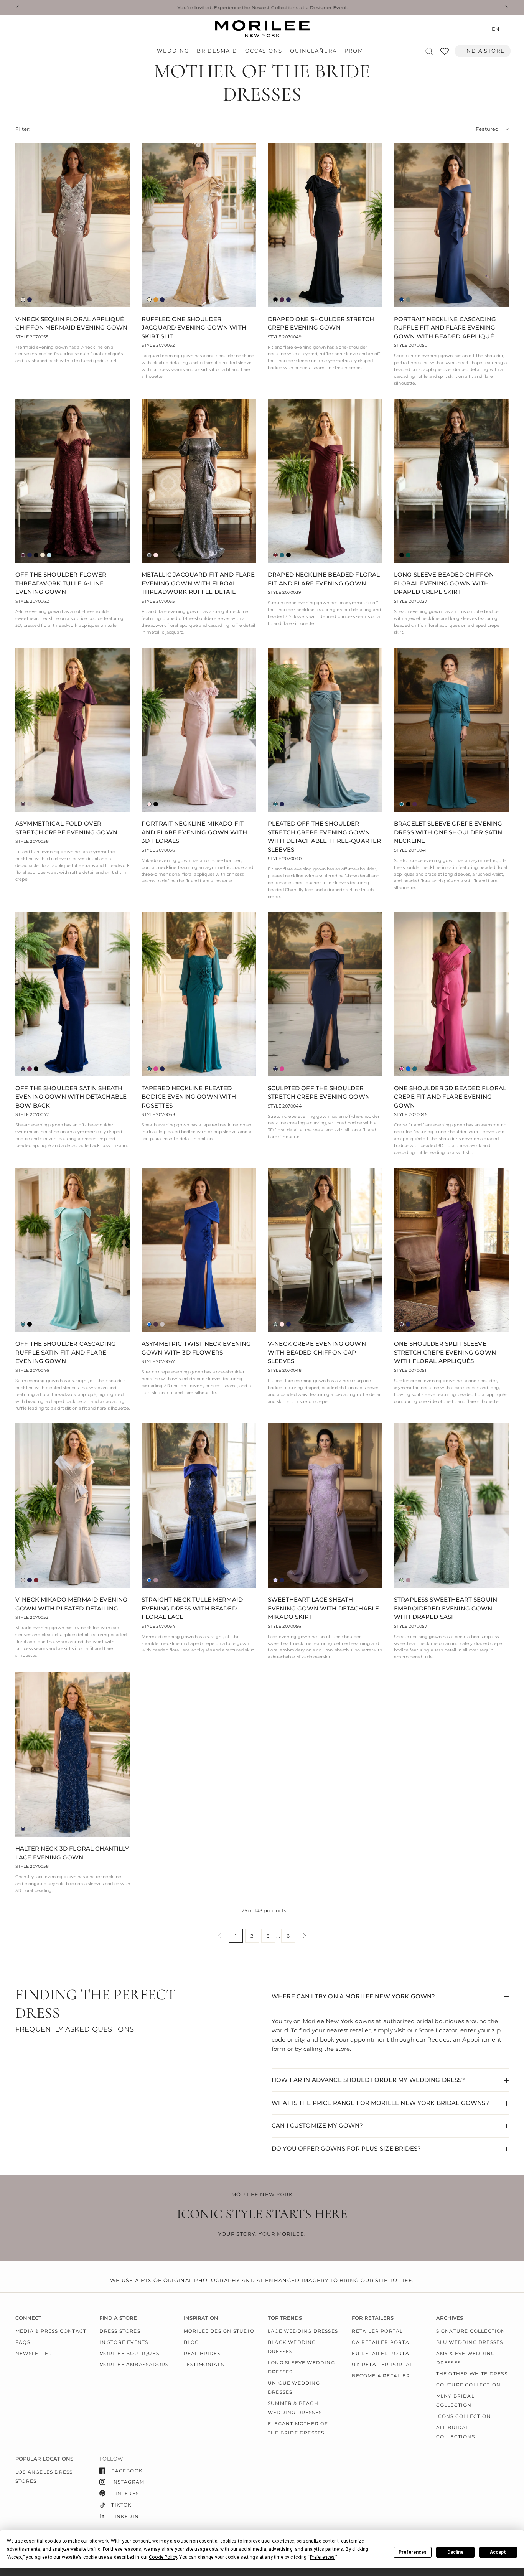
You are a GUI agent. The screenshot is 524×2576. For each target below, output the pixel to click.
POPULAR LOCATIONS (44, 2459)
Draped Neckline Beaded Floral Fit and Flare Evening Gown (324, 579)
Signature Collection (471, 2331)
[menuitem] (175, 51)
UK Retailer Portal (382, 2364)
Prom (354, 51)
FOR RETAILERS (373, 2318)
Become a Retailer (381, 2376)
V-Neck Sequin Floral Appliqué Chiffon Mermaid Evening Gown (71, 323)
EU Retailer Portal (382, 2353)
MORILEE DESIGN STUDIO (219, 2331)
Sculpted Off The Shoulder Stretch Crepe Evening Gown (319, 1093)
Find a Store (483, 51)
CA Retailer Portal (382, 2342)
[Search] (429, 51)
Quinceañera (313, 51)
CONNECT (28, 2318)
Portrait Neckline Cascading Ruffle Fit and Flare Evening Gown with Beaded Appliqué (445, 328)
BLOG (191, 2342)
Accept (498, 2552)
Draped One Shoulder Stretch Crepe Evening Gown (321, 323)
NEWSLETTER (34, 2353)
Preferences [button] (322, 2557)
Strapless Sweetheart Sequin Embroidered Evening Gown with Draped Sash (446, 1608)
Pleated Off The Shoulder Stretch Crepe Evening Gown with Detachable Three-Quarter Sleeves (324, 836)
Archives (450, 2318)
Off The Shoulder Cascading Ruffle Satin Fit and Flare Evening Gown (66, 1352)
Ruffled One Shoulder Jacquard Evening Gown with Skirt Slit (194, 328)
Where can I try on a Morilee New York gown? (353, 1996)
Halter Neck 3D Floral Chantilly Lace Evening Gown (72, 1853)
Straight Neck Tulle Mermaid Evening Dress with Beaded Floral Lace (192, 1608)
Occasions (264, 51)
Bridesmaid (217, 51)
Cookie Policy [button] (163, 2557)
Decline (455, 2552)
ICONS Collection (464, 2416)
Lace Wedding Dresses (303, 2331)
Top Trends (285, 2318)
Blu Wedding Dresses (470, 2342)
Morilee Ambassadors (134, 2364)
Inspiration (201, 2318)
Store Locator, (439, 2030)
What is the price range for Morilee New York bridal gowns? (380, 2103)
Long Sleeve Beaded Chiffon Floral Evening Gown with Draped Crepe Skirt (444, 583)
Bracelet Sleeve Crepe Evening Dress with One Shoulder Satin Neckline (448, 832)
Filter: (23, 129)
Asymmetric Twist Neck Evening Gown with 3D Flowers (196, 1348)
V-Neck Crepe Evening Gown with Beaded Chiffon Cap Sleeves (317, 1352)
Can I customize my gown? (317, 2125)
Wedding (173, 51)
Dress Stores (120, 2331)
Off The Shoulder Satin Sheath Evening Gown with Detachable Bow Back (71, 1097)
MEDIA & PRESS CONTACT (51, 2331)
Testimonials (204, 2364)
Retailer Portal (377, 2331)
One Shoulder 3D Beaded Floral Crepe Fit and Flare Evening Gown (450, 1097)
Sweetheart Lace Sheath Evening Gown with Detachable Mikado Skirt (323, 1608)
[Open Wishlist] (445, 54)
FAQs (23, 2342)
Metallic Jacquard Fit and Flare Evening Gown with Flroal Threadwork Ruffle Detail (198, 583)
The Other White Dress (472, 2374)
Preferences (413, 2552)
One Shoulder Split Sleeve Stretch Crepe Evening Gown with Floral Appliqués (445, 1352)
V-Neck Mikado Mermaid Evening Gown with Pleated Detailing (71, 1604)
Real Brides (202, 2353)
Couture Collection (469, 2385)
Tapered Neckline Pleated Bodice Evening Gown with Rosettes (189, 1097)
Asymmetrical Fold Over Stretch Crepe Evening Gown (66, 828)
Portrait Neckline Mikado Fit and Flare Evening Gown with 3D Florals (194, 832)
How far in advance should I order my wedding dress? (368, 2080)
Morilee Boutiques (129, 2353)
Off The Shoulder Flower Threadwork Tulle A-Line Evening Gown (61, 583)
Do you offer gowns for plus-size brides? (346, 2148)
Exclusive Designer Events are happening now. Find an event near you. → (262, 8)
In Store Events (124, 2342)
